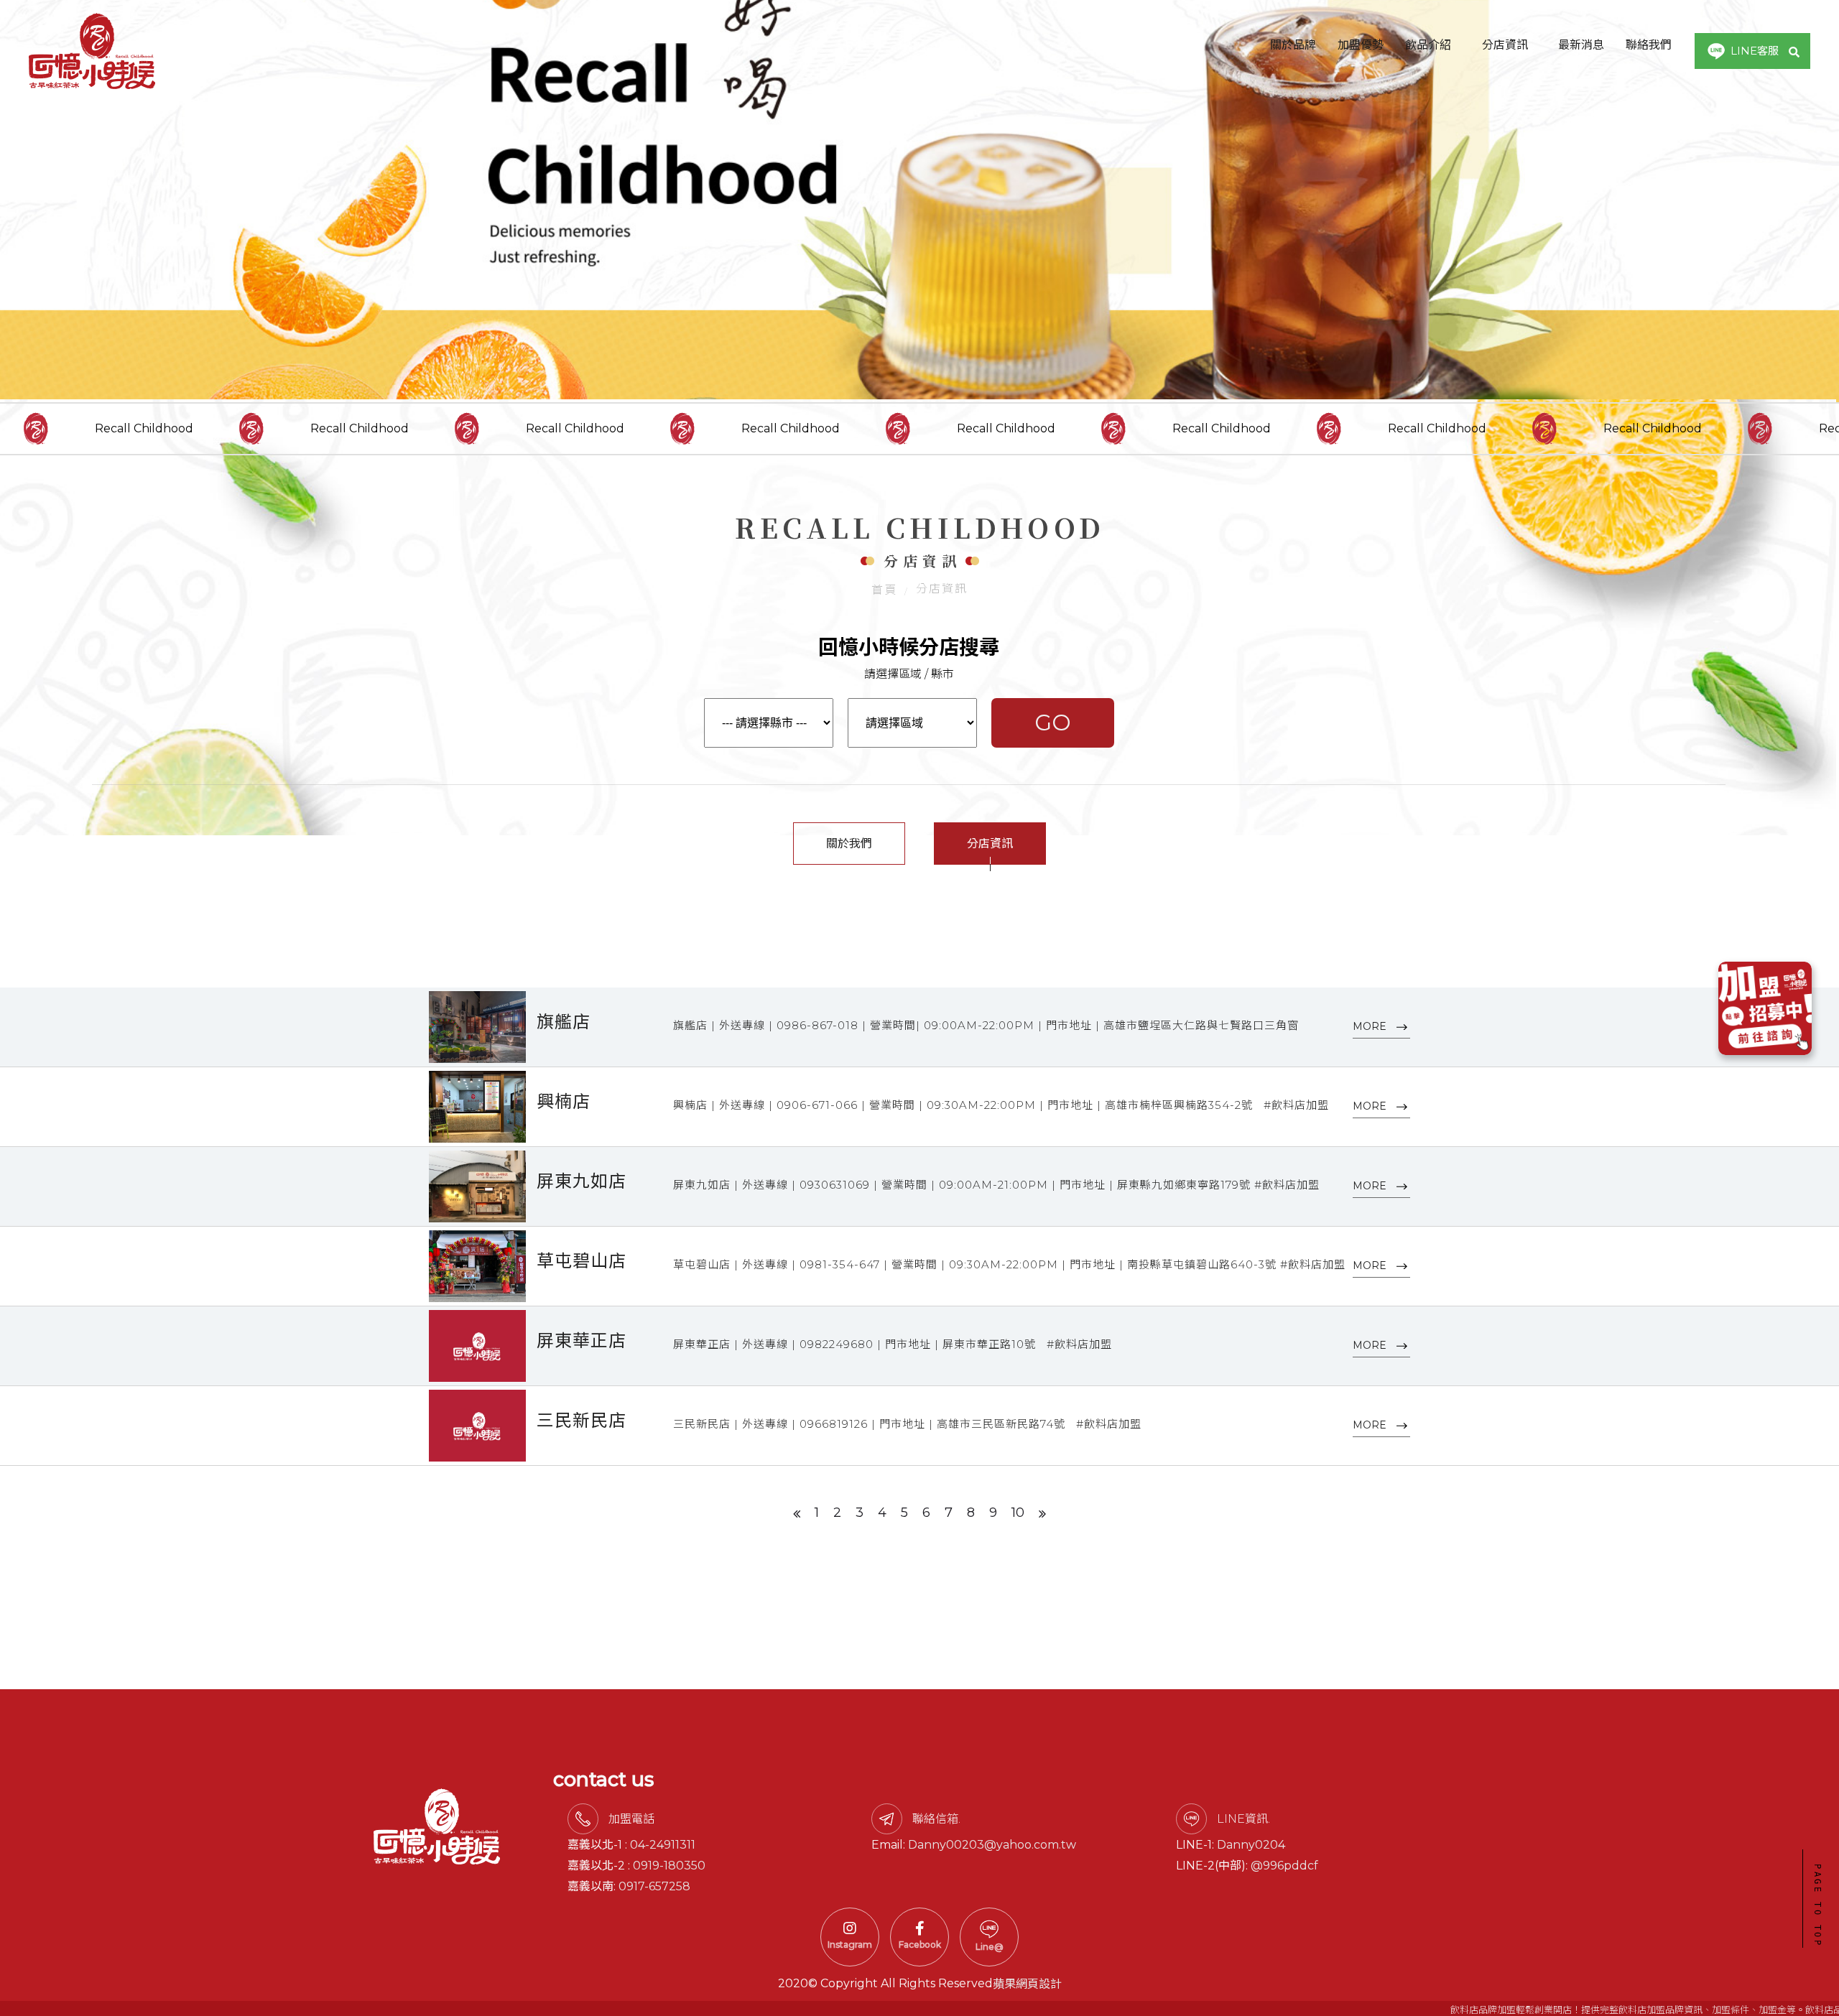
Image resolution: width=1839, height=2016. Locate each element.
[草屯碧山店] (477, 1266)
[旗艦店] (477, 1027)
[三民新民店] (477, 1426)
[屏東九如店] (477, 1186)
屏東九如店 (582, 1181)
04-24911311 (663, 1845)
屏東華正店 (582, 1341)
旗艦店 (564, 1022)
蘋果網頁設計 (1027, 1984)
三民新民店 (582, 1420)
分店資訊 (990, 844)
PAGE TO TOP (1817, 1906)
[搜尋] (1794, 51)
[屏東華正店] (477, 1346)
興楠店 (564, 1101)
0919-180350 (669, 1866)
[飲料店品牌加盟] (919, 201)
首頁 (884, 590)
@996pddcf (1284, 1866)
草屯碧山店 (582, 1261)
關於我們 (849, 844)
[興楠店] (477, 1107)
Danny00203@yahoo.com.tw (992, 1845)
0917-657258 (654, 1886)
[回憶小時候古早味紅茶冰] (92, 51)
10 (1018, 1513)
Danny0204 (1251, 1845)
